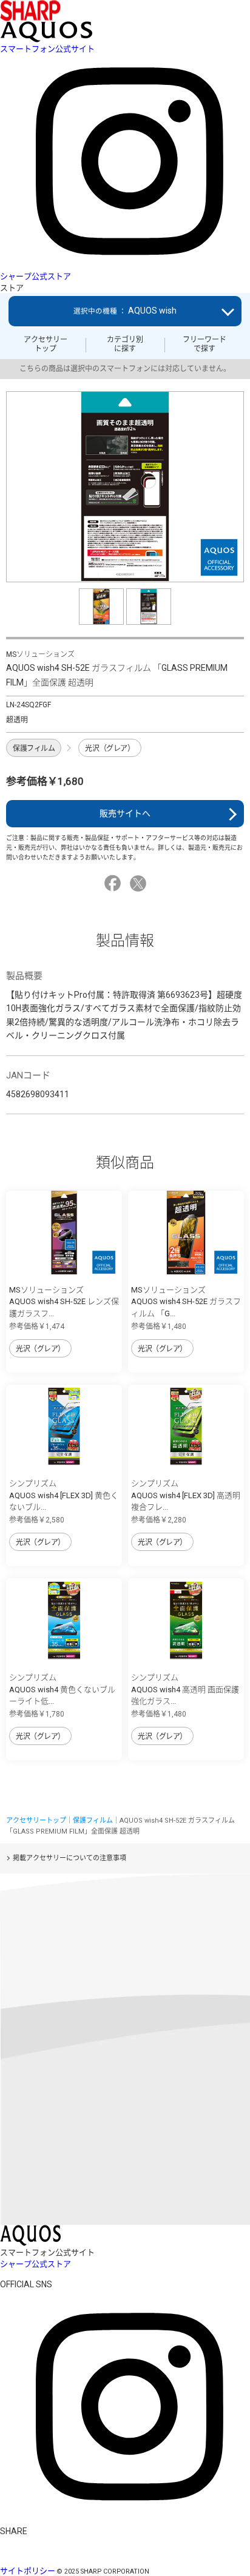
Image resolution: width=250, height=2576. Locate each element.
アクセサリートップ (46, 344)
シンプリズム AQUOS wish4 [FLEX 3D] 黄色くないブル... (64, 1495)
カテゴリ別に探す (125, 344)
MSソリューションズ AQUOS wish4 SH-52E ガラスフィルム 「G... (186, 1302)
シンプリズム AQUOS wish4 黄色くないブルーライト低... (62, 1689)
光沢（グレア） (110, 748)
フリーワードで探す (204, 344)
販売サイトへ (125, 813)
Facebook (114, 883)
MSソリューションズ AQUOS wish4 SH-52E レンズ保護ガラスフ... (64, 1302)
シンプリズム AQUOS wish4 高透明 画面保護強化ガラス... (185, 1689)
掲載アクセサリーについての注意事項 (69, 1858)
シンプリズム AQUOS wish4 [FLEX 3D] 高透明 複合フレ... (186, 1495)
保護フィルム (34, 748)
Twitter (140, 883)
